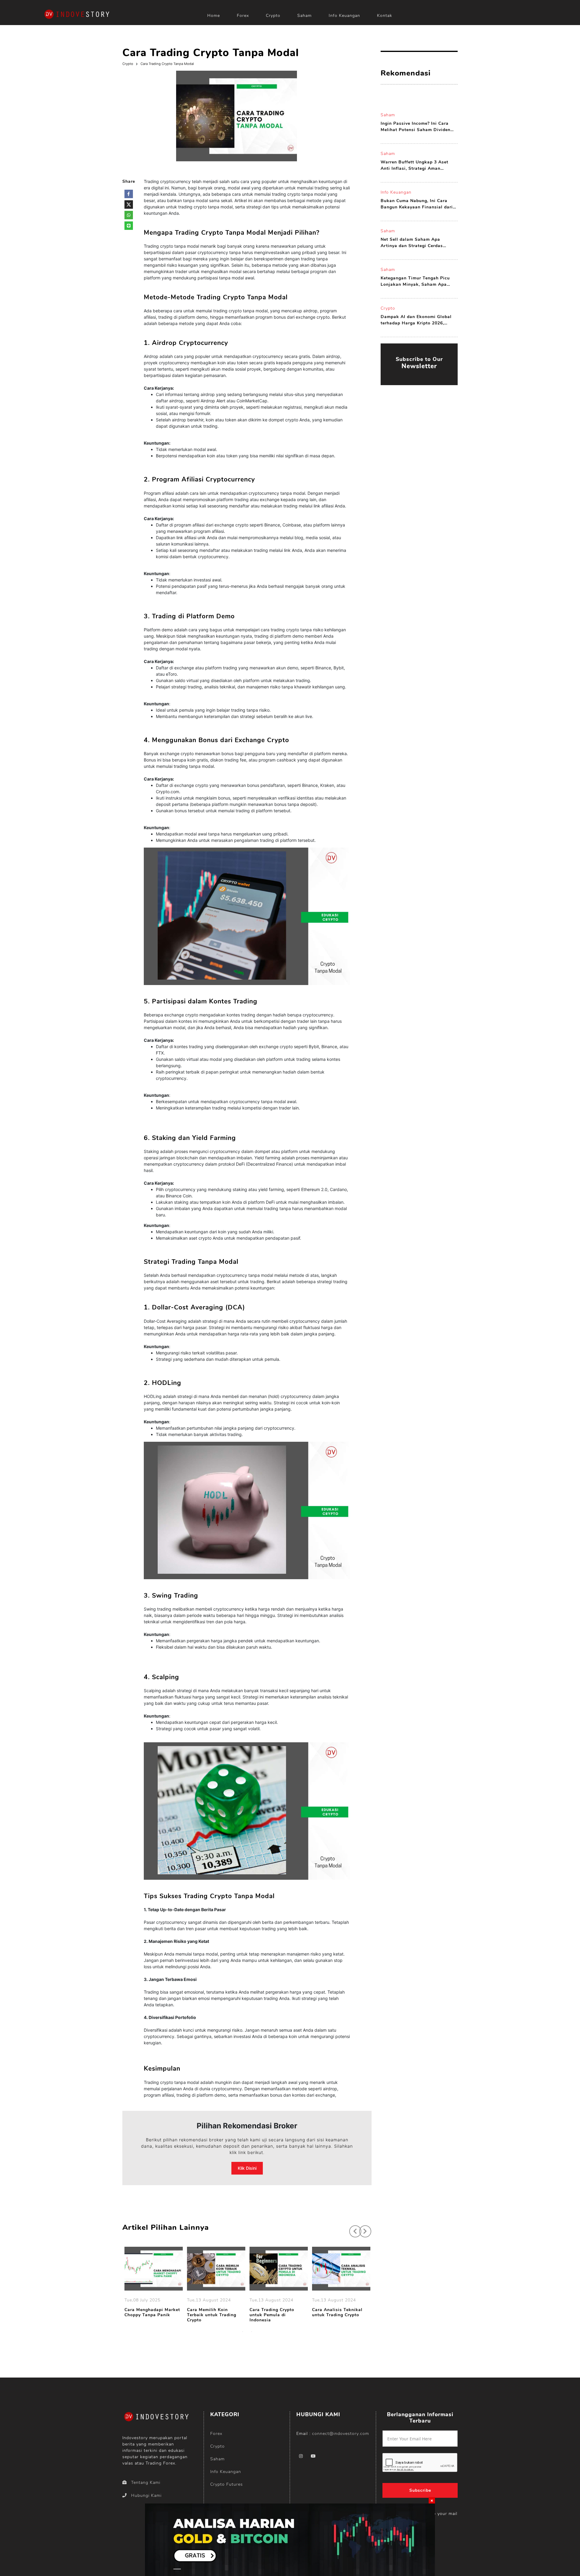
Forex (243, 16)
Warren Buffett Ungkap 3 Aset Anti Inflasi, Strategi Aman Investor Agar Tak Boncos (414, 165)
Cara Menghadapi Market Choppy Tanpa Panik (152, 2313)
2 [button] (252, 2332)
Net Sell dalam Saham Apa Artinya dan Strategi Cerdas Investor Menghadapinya (412, 243)
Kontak (385, 16)
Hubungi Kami (146, 2495)
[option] (154, 2283)
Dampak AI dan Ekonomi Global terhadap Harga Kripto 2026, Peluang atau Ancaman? (416, 320)
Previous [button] (352, 2228)
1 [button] (243, 2332)
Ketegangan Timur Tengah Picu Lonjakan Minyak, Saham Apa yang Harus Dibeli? (415, 281)
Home (214, 16)
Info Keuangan (344, 16)
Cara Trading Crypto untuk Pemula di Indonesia (272, 2315)
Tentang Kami (146, 2483)
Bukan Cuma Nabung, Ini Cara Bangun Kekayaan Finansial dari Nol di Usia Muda (417, 204)
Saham (304, 16)
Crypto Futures (227, 2484)
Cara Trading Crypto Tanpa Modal (167, 64)
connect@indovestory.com (341, 2434)
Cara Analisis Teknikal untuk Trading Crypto (337, 2313)
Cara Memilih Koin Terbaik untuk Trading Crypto (212, 2315)
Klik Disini (247, 2168)
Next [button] (362, 2228)
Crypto (273, 16)
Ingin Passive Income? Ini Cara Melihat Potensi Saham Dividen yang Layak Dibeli (416, 127)
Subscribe (420, 2490)
